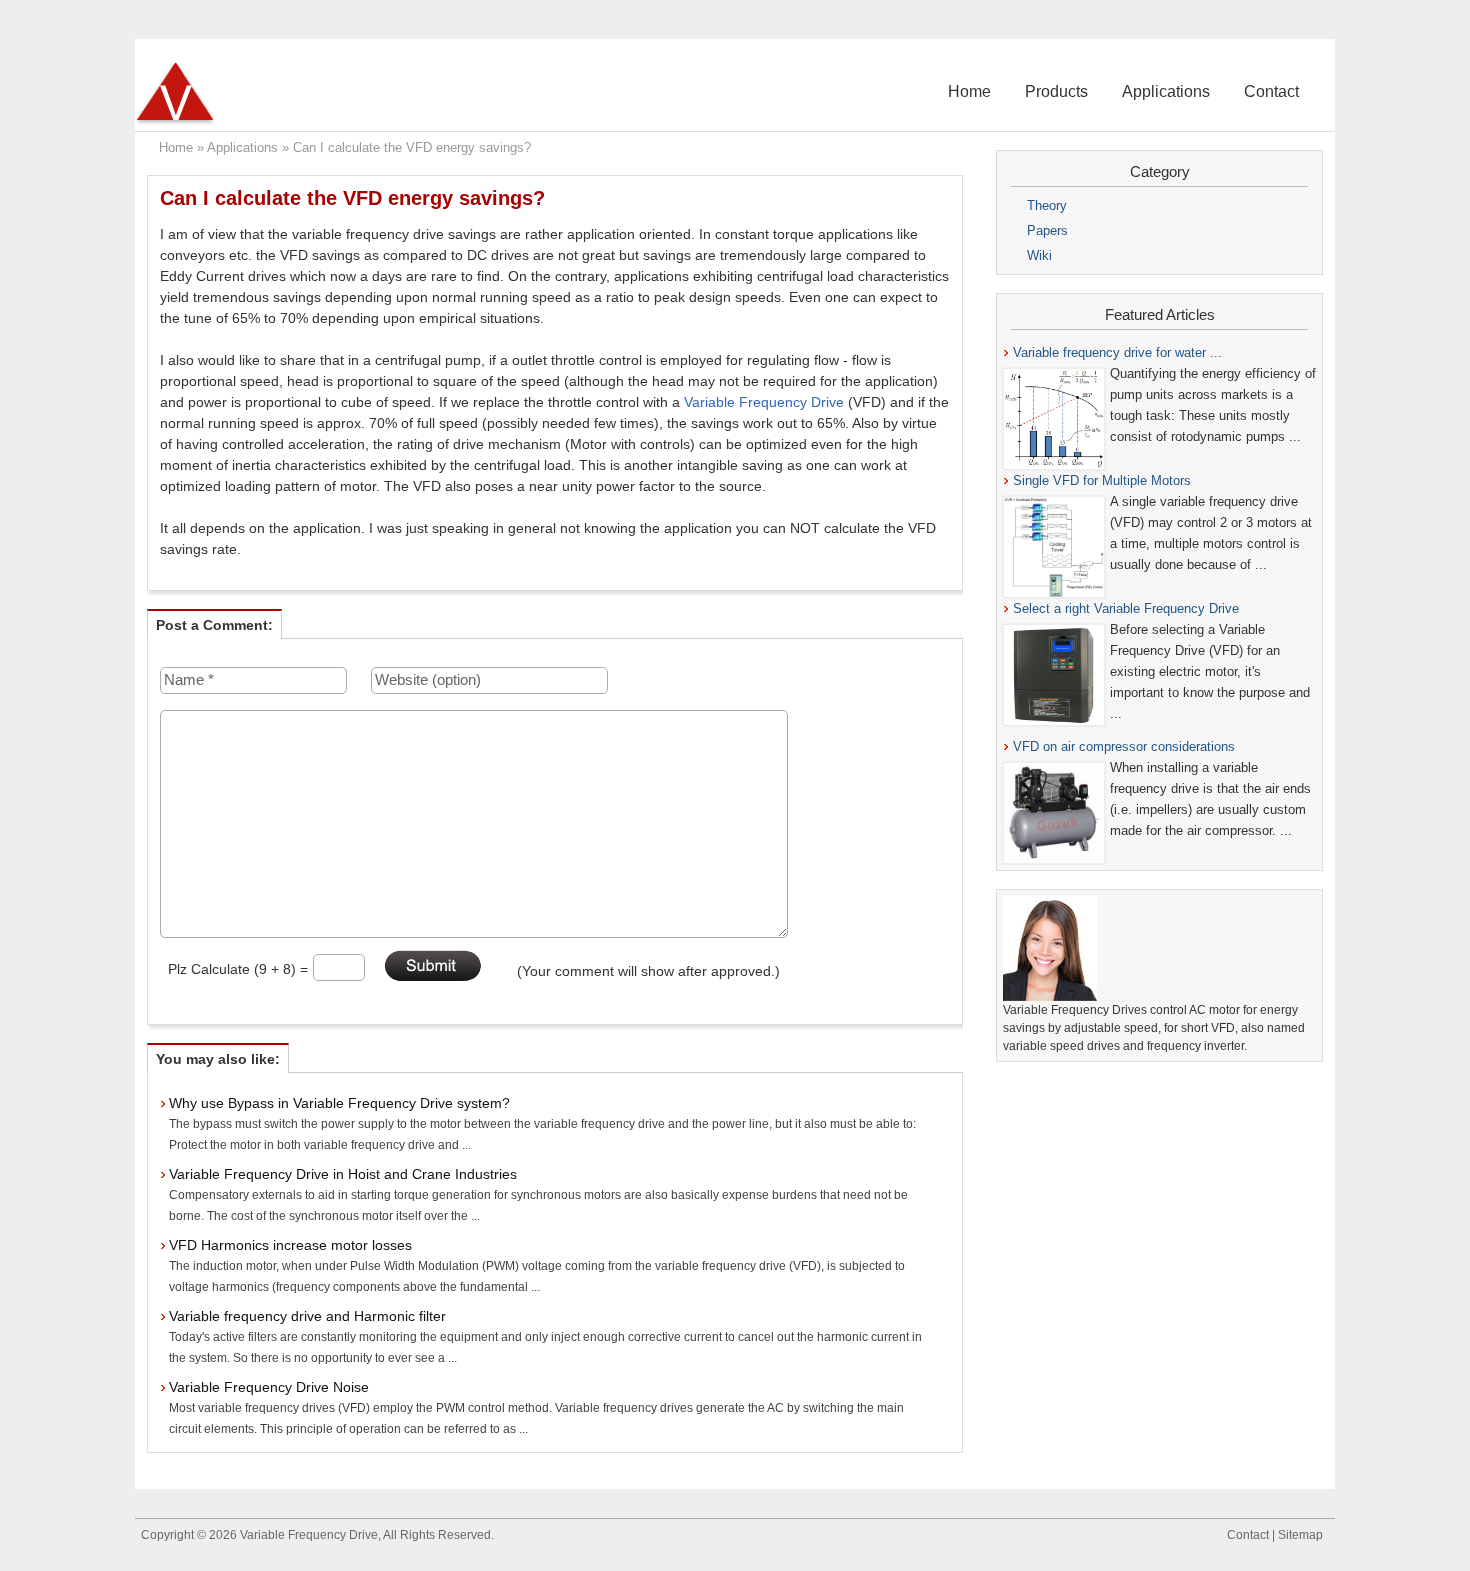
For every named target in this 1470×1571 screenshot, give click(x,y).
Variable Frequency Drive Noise (269, 1387)
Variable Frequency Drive (764, 402)
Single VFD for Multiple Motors (1102, 480)
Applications (1166, 91)
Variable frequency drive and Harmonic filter (307, 1316)
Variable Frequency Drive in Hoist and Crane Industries (343, 1174)
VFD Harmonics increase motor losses (290, 1245)
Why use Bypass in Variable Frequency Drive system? (339, 1103)
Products (1056, 91)
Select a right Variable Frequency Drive (1126, 608)
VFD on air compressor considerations (1124, 746)
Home (969, 91)
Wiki (1039, 255)
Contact (1271, 91)
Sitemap (1300, 1535)
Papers (1047, 230)
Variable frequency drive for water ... (1117, 352)
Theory (1047, 205)
